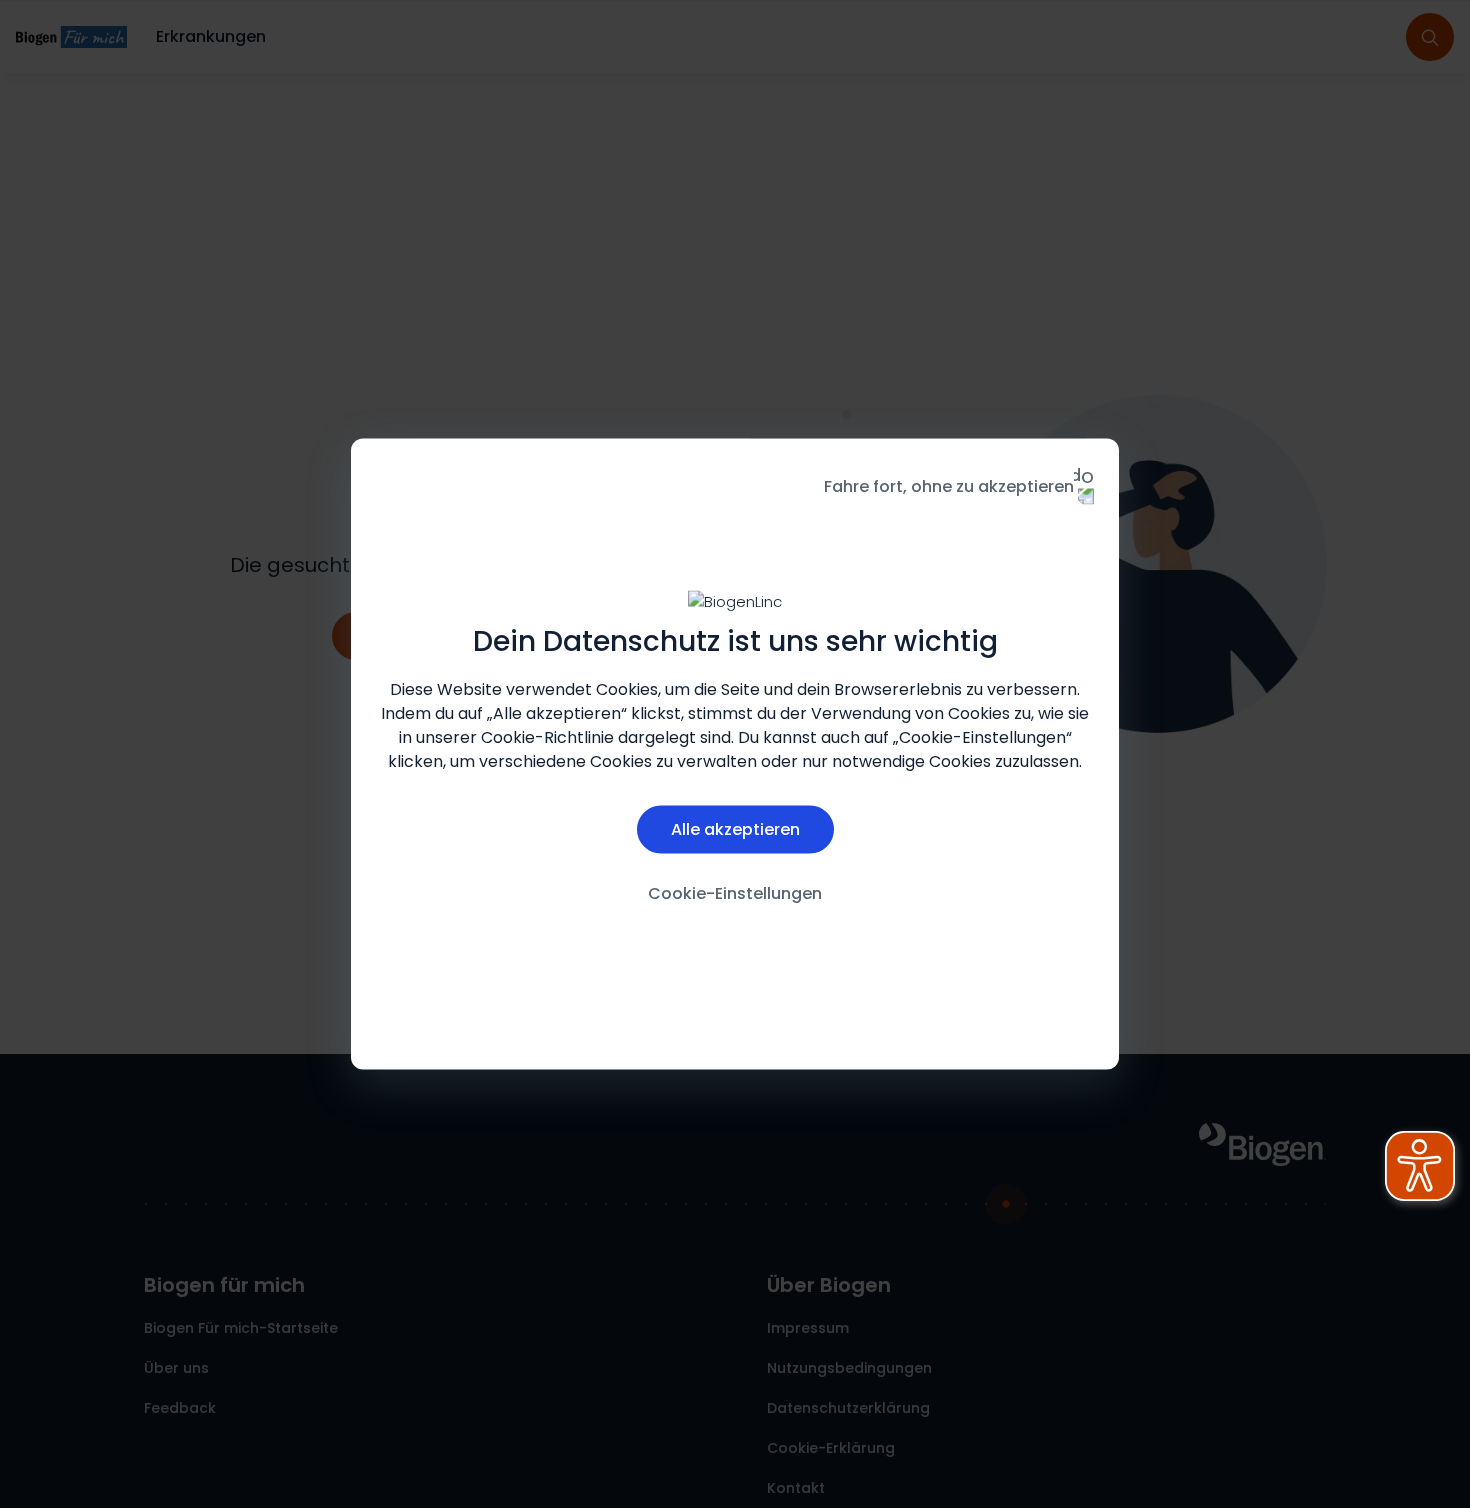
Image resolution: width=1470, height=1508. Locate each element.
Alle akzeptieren (735, 828)
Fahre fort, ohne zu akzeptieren (949, 486)
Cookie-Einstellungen (735, 892)
